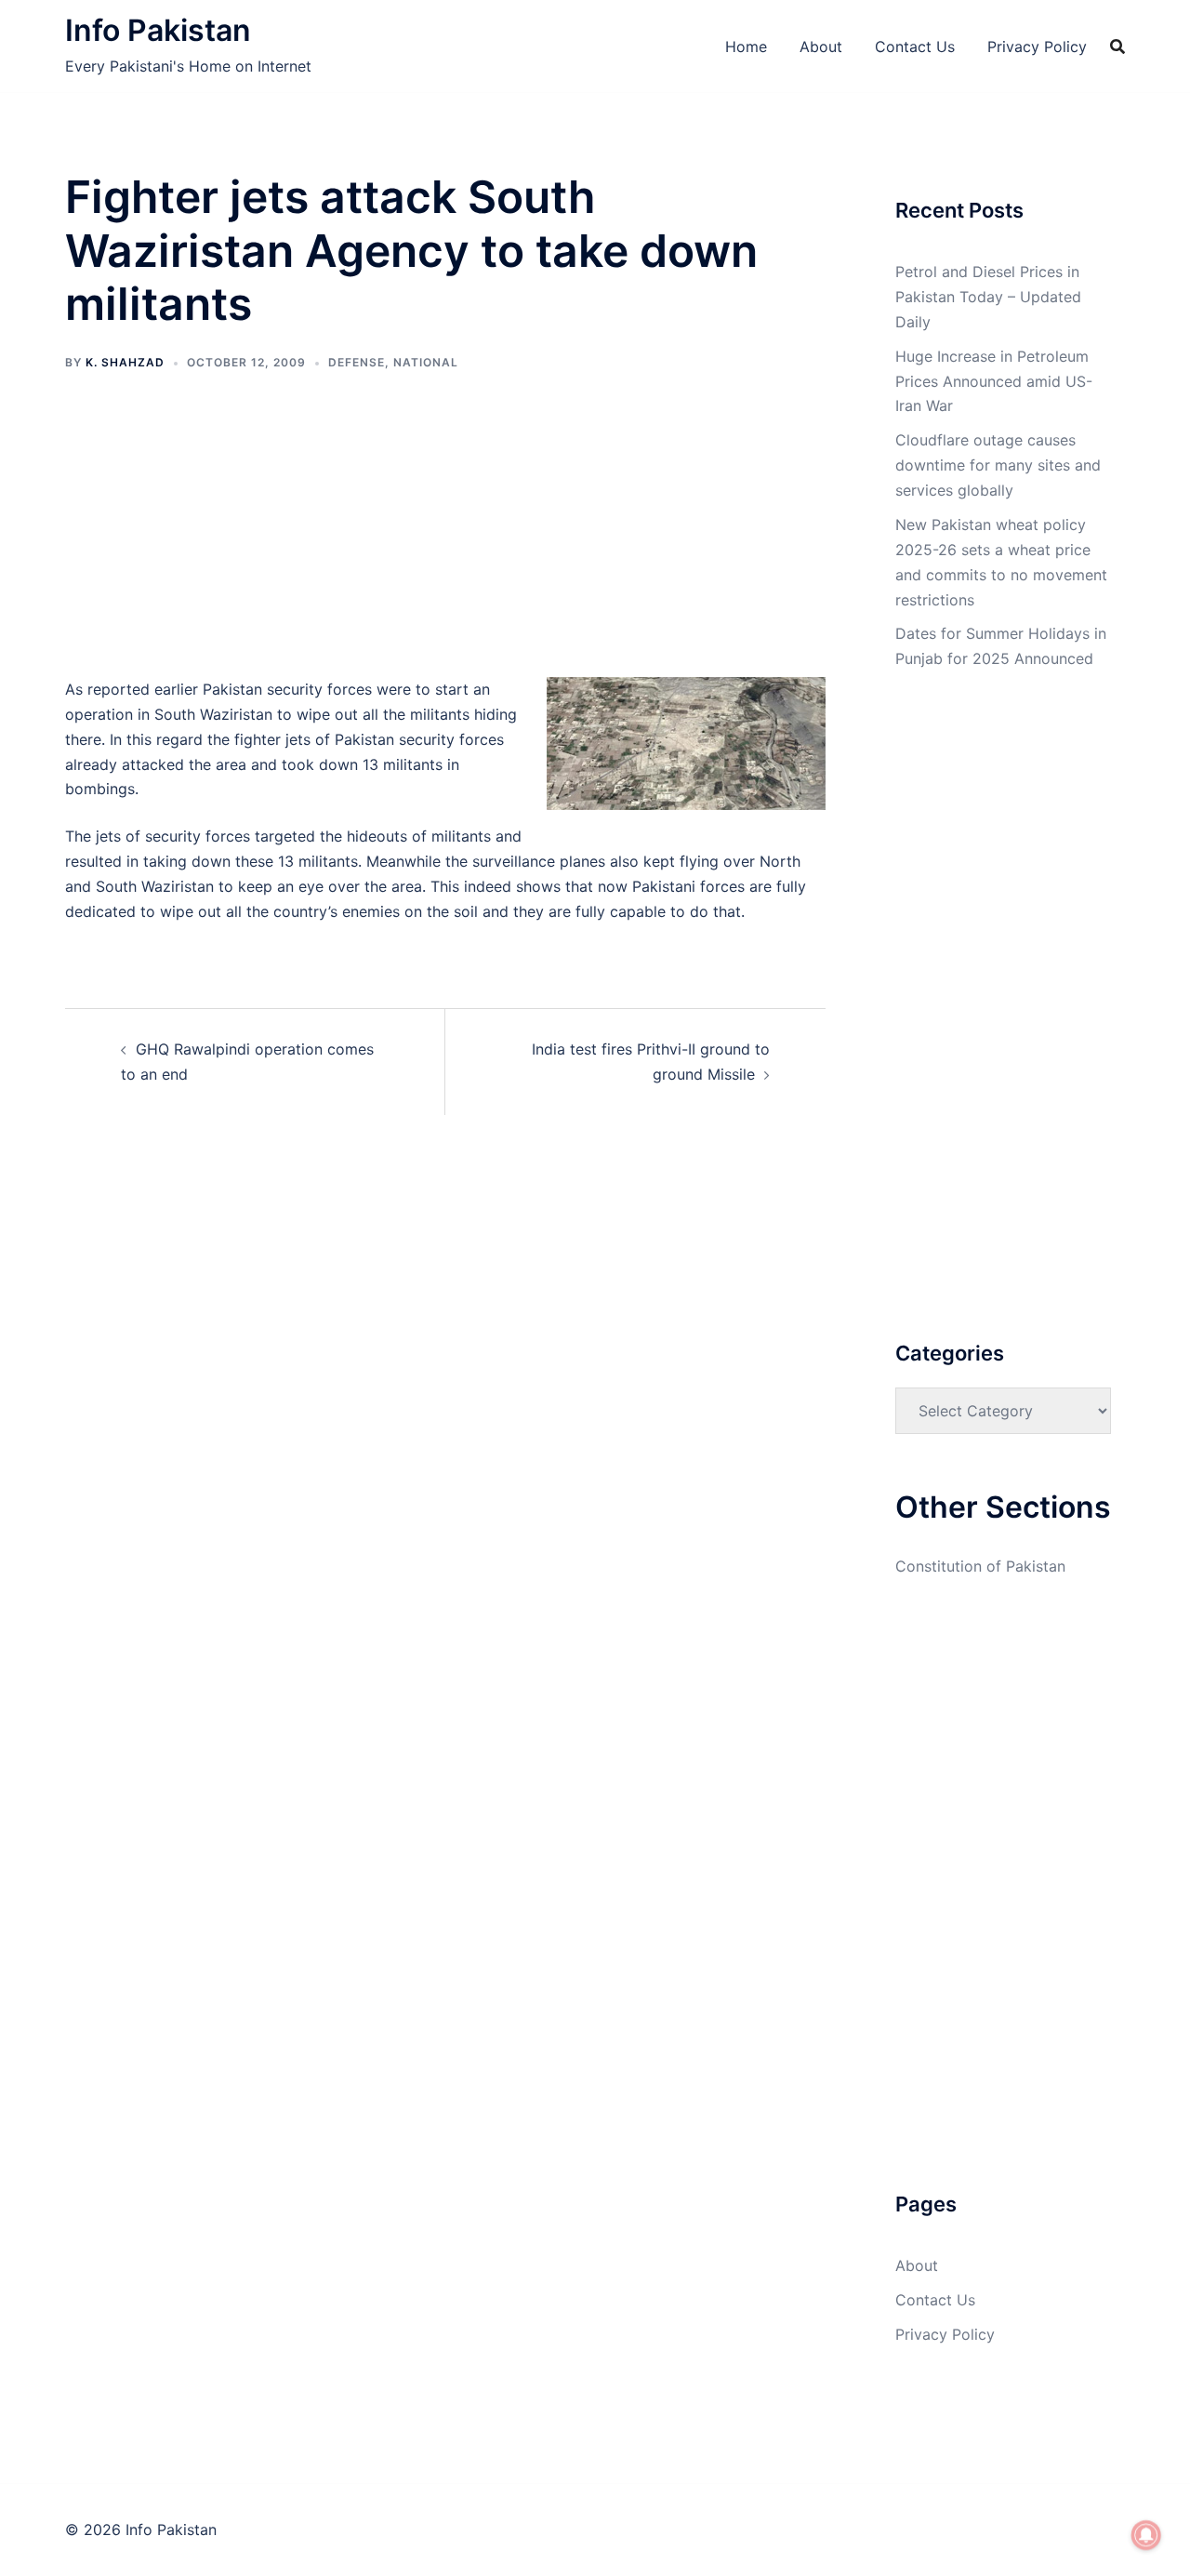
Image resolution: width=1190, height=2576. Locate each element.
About (821, 46)
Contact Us (915, 46)
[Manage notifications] (1146, 2535)
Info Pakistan (158, 30)
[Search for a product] (1117, 46)
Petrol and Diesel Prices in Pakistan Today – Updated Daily (988, 297)
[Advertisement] (445, 539)
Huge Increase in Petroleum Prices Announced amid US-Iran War (994, 381)
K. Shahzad (125, 362)
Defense (357, 362)
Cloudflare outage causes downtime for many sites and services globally (998, 465)
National (426, 362)
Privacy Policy (1037, 46)
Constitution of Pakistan (980, 1566)
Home (746, 46)
